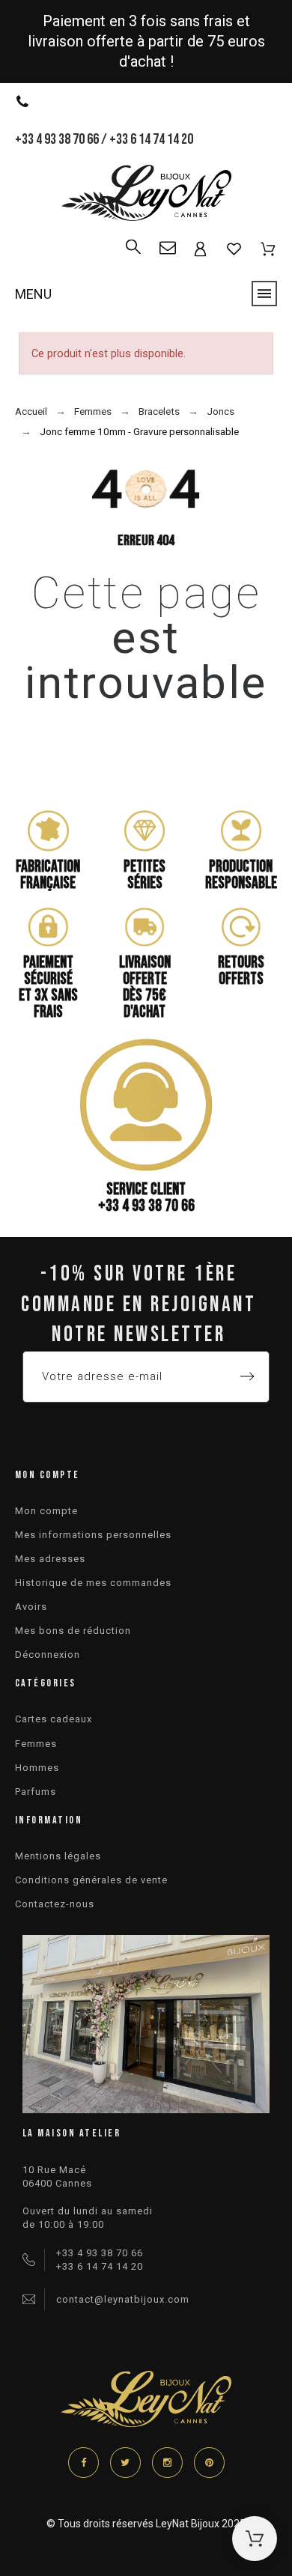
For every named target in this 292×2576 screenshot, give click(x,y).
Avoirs (31, 1607)
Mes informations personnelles (93, 1535)
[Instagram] (167, 2463)
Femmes (36, 1744)
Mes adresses (50, 1559)
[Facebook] (83, 2463)
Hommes (37, 1768)
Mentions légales (58, 1856)
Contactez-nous (55, 1904)
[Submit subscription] (247, 1376)
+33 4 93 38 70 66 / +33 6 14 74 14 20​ (104, 139)
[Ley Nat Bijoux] (146, 195)
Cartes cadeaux (54, 1719)
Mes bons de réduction (73, 1631)
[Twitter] (125, 2463)
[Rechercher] (133, 240)
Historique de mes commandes (93, 1583)
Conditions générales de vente (91, 1880)
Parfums (36, 1792)
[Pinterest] (209, 2463)
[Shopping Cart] (255, 2539)
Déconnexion (48, 1655)
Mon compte (46, 1511)
